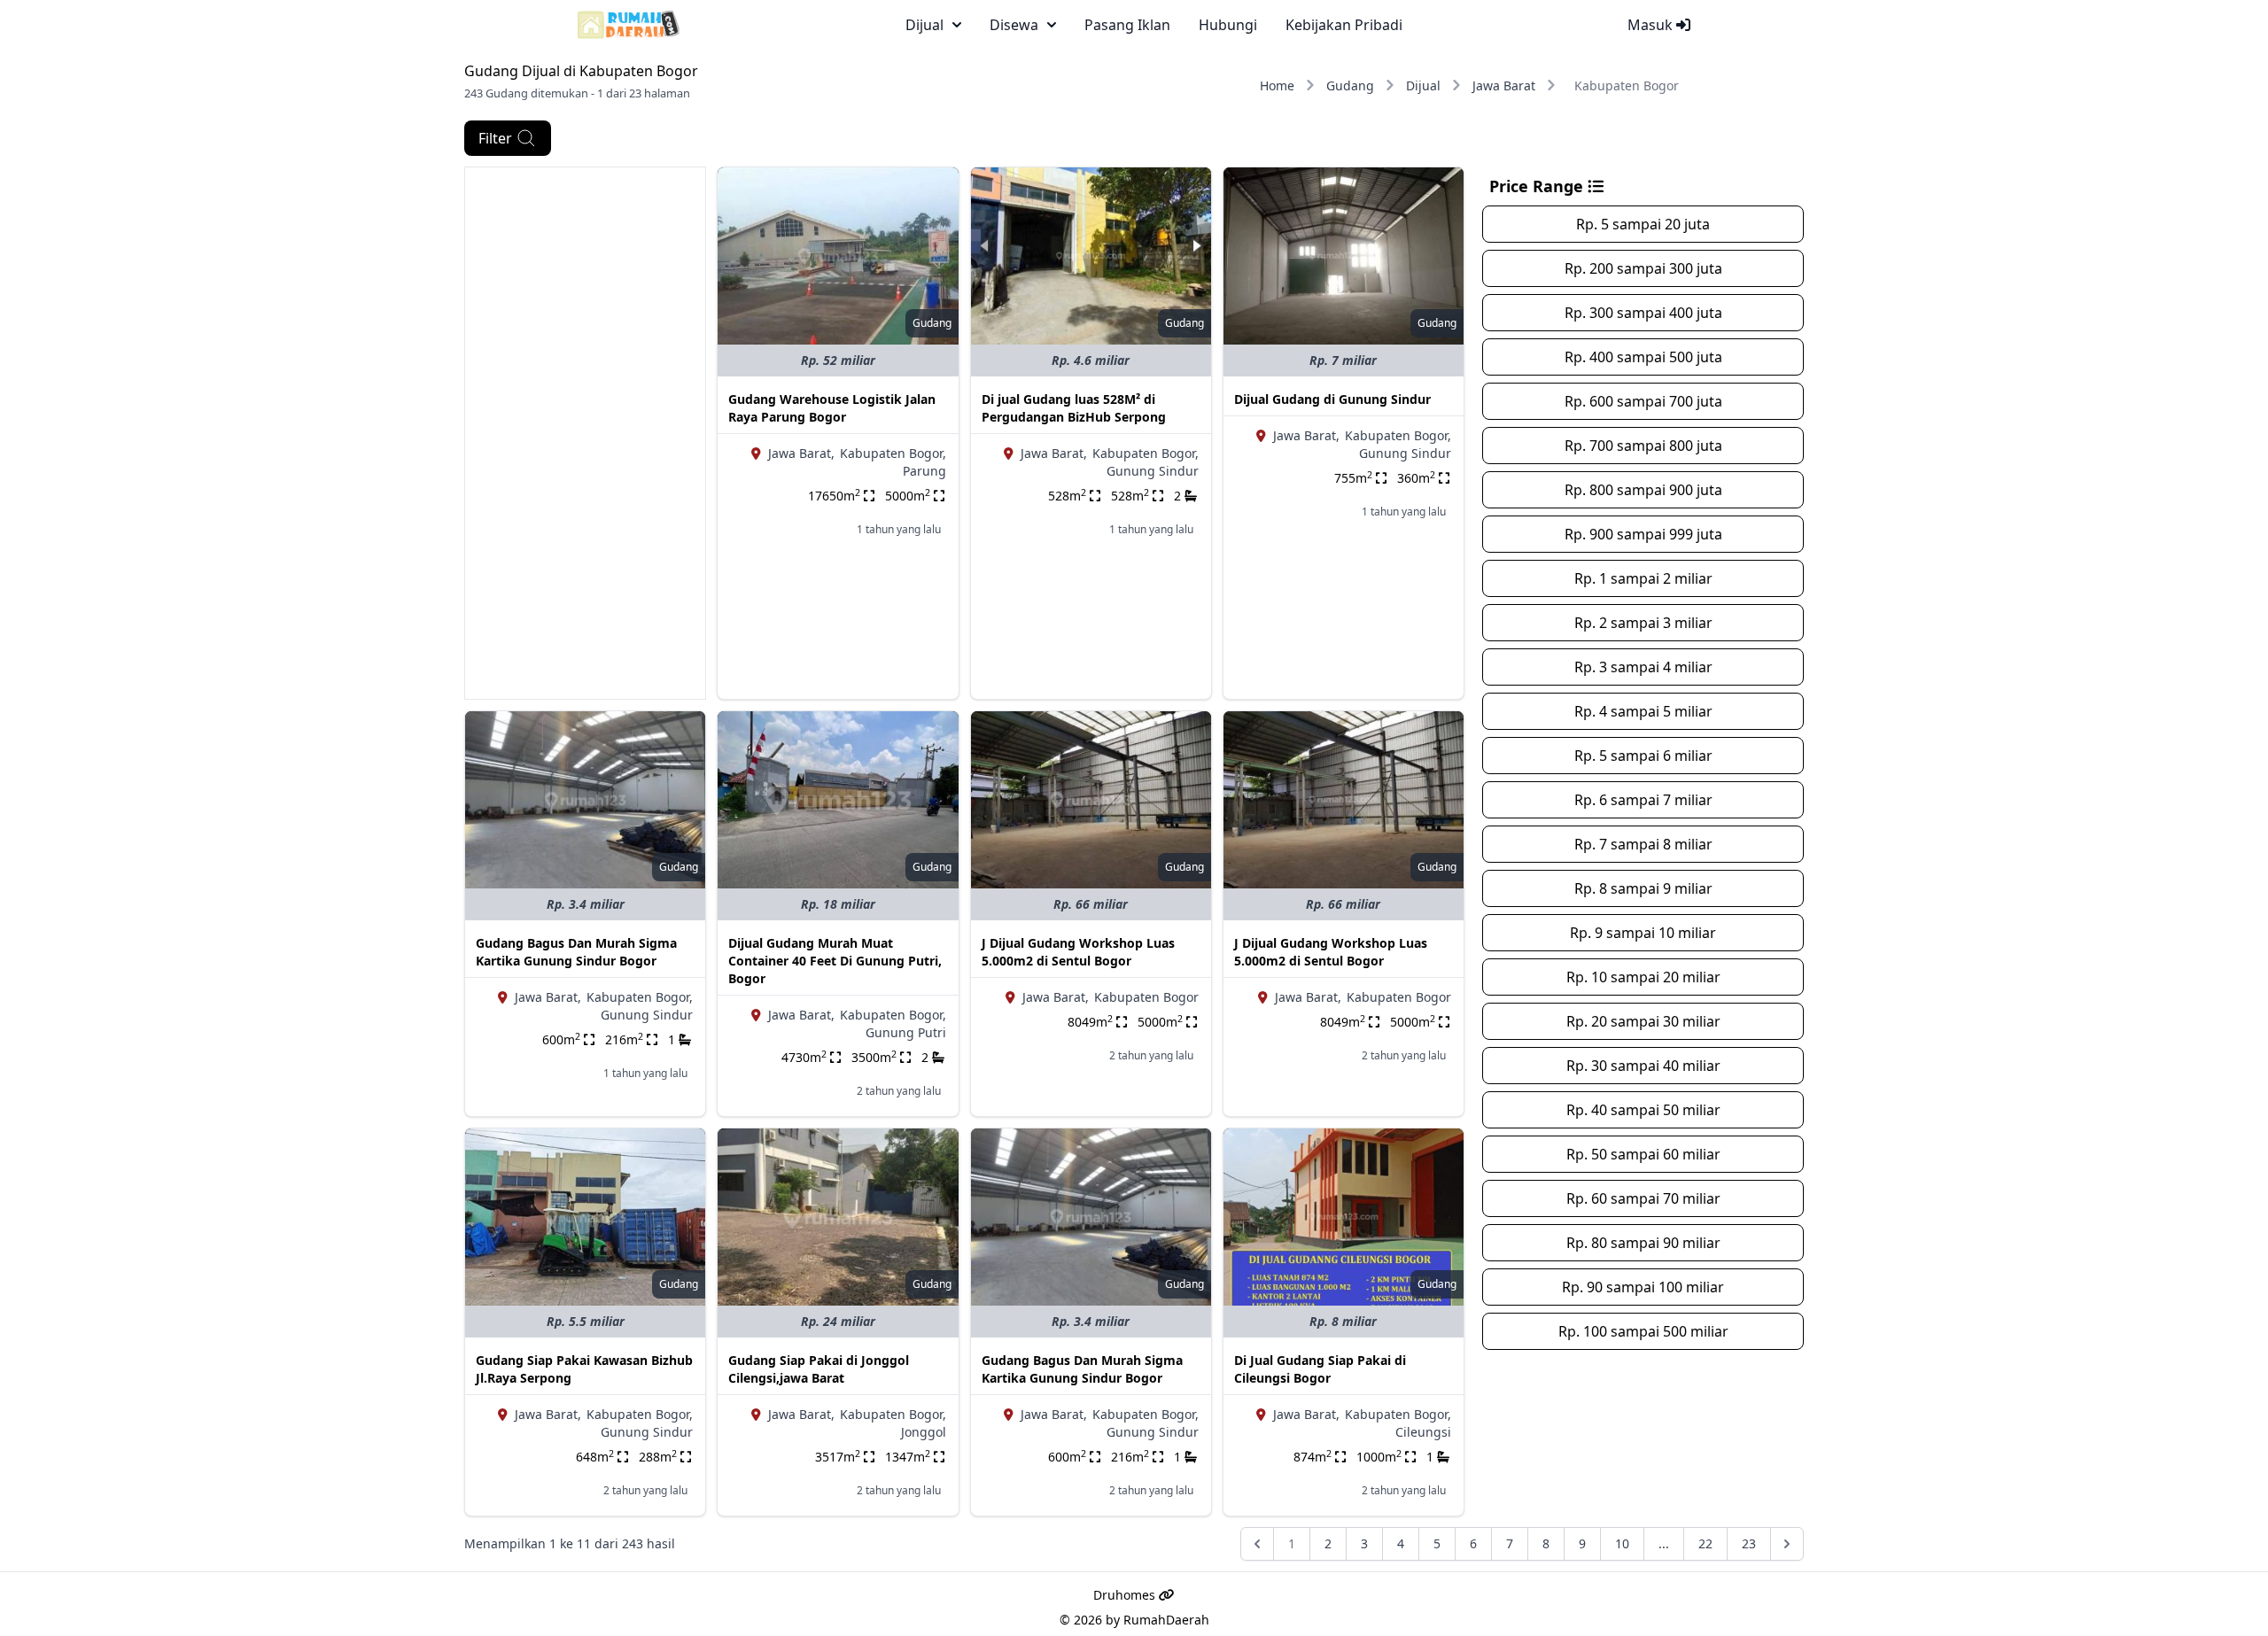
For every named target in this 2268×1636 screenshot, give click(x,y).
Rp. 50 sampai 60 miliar (1643, 1154)
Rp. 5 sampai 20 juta (1643, 224)
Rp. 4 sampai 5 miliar (1643, 711)
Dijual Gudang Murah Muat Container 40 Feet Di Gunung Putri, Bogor (835, 961)
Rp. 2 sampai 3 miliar (1643, 623)
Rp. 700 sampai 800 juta (1643, 446)
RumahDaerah (1166, 1620)
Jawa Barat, (801, 453)
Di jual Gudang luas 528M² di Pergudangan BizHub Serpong (1074, 408)
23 (1749, 1543)
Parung (924, 471)
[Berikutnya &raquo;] (1787, 1544)
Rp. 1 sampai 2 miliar (1643, 578)
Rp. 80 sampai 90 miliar (1643, 1243)
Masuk (1652, 25)
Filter (495, 138)
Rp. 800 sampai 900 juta (1643, 490)
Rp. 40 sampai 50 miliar (1643, 1110)
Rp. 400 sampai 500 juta (1643, 357)
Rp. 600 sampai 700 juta (1643, 401)
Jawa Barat (1504, 85)
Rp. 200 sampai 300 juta (1643, 268)
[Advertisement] (585, 433)
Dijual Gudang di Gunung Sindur (1332, 399)
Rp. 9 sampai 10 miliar (1643, 933)
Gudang (1350, 85)
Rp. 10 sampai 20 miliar (1643, 977)
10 (1622, 1543)
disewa (1014, 25)
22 (1705, 1543)
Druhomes (1126, 1595)
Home (1277, 85)
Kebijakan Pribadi (1344, 25)
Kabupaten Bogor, (893, 453)
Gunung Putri (906, 1032)
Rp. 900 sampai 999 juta (1643, 534)
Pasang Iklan (1127, 25)
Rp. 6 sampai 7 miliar (1643, 800)
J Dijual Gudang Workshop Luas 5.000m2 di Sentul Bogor (1078, 952)
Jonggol (924, 1432)
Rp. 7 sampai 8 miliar (1643, 844)
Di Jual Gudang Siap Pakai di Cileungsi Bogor (1320, 1369)
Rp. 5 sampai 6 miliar (1643, 756)
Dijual (1423, 85)
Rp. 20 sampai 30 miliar (1643, 1021)
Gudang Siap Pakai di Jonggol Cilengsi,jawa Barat (819, 1369)
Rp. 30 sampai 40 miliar (1643, 1066)
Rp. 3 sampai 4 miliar (1643, 667)
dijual (924, 25)
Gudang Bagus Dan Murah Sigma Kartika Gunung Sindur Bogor (576, 952)
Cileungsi (1423, 1432)
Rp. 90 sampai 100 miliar (1643, 1287)
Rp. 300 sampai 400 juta (1643, 313)
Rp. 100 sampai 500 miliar (1643, 1331)
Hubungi (1228, 25)
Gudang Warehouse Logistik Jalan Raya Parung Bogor (832, 408)
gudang (932, 323)
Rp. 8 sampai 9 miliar (1643, 888)
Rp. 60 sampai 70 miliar (1643, 1198)
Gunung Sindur (1153, 471)
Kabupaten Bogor (1146, 997)
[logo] (629, 25)
